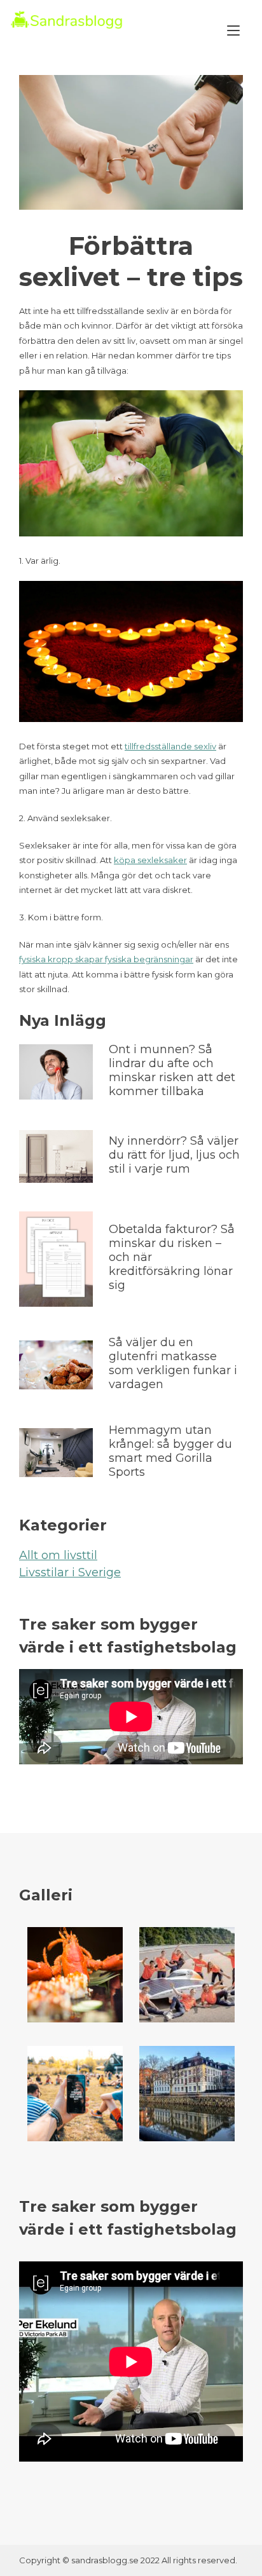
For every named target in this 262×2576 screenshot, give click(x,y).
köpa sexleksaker (150, 860)
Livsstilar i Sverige (70, 1572)
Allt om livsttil (58, 1555)
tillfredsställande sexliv (170, 746)
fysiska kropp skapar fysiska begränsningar (106, 959)
